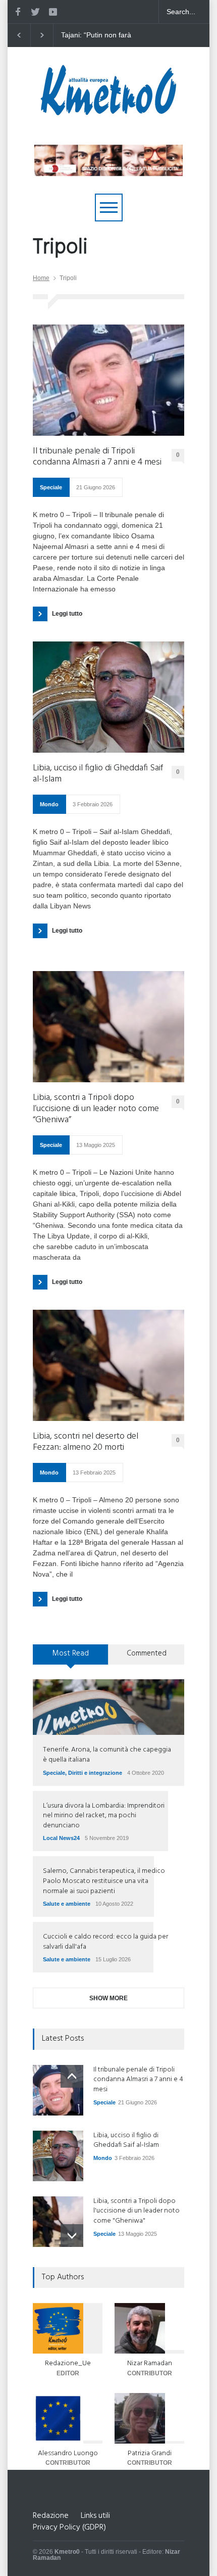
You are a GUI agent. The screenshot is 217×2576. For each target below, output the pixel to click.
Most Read (71, 1653)
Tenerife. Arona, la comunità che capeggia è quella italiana (107, 1755)
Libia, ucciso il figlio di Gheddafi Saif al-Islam (98, 774)
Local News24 (61, 1838)
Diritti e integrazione (95, 1773)
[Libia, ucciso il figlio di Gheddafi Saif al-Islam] (108, 697)
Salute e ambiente (67, 1904)
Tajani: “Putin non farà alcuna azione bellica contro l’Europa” (102, 35)
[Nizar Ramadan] (149, 2328)
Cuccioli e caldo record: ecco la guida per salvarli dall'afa (105, 1942)
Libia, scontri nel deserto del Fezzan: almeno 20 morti (86, 1442)
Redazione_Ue (68, 2363)
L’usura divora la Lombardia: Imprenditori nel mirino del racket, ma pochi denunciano (104, 1816)
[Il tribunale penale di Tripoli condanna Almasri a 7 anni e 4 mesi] (108, 380)
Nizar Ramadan (150, 2363)
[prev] (72, 2076)
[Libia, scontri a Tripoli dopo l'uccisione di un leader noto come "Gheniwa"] (58, 2222)
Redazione (51, 2516)
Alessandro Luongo (68, 2453)
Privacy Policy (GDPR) (69, 2527)
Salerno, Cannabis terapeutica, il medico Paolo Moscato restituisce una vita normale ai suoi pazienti (104, 1881)
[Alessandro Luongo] (68, 2418)
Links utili (95, 2516)
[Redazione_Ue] (68, 2328)
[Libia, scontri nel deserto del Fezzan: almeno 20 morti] (108, 1365)
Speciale (51, 487)
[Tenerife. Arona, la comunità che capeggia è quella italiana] (108, 1707)
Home (41, 278)
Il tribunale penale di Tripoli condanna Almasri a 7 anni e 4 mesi (97, 457)
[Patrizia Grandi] (149, 2418)
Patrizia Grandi (150, 2453)
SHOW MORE (108, 1998)
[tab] (71, 1658)
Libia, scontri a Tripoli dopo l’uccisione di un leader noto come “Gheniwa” (96, 1109)
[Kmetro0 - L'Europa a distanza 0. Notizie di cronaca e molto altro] (108, 111)
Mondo (49, 804)
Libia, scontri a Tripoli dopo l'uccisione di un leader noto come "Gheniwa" (137, 2211)
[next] (72, 2236)
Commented (147, 1653)
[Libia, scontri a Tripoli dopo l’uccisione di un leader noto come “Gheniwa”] (108, 1027)
